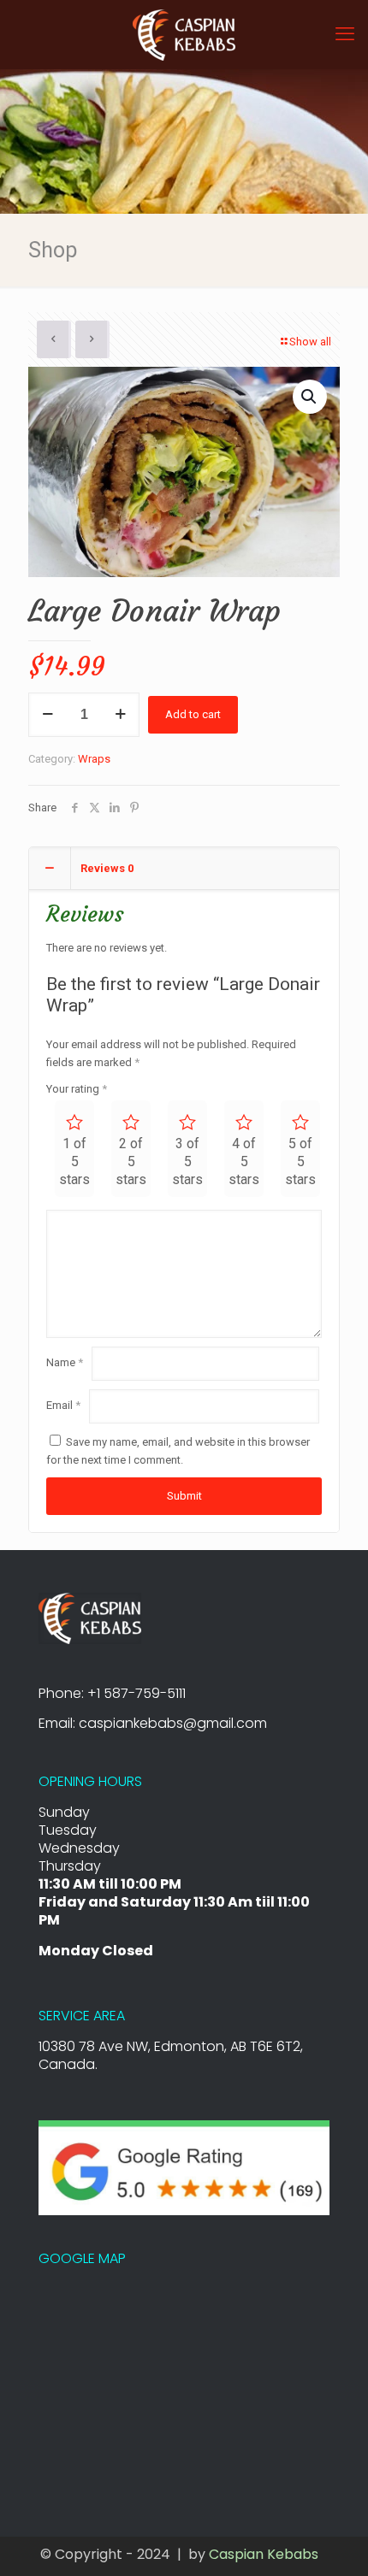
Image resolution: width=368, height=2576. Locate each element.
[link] (90, 1618)
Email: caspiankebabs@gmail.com (153, 1723)
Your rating (77, 1089)
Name (65, 1362)
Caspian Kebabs (265, 2554)
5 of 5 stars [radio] (300, 1161)
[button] (310, 397)
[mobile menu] (345, 34)
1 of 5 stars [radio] (74, 1161)
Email (63, 1405)
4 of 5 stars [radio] (244, 1161)
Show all (310, 342)
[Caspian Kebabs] (184, 34)
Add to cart (193, 714)
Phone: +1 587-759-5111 (112, 1693)
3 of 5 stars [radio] (187, 1161)
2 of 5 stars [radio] (131, 1161)
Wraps (94, 759)
